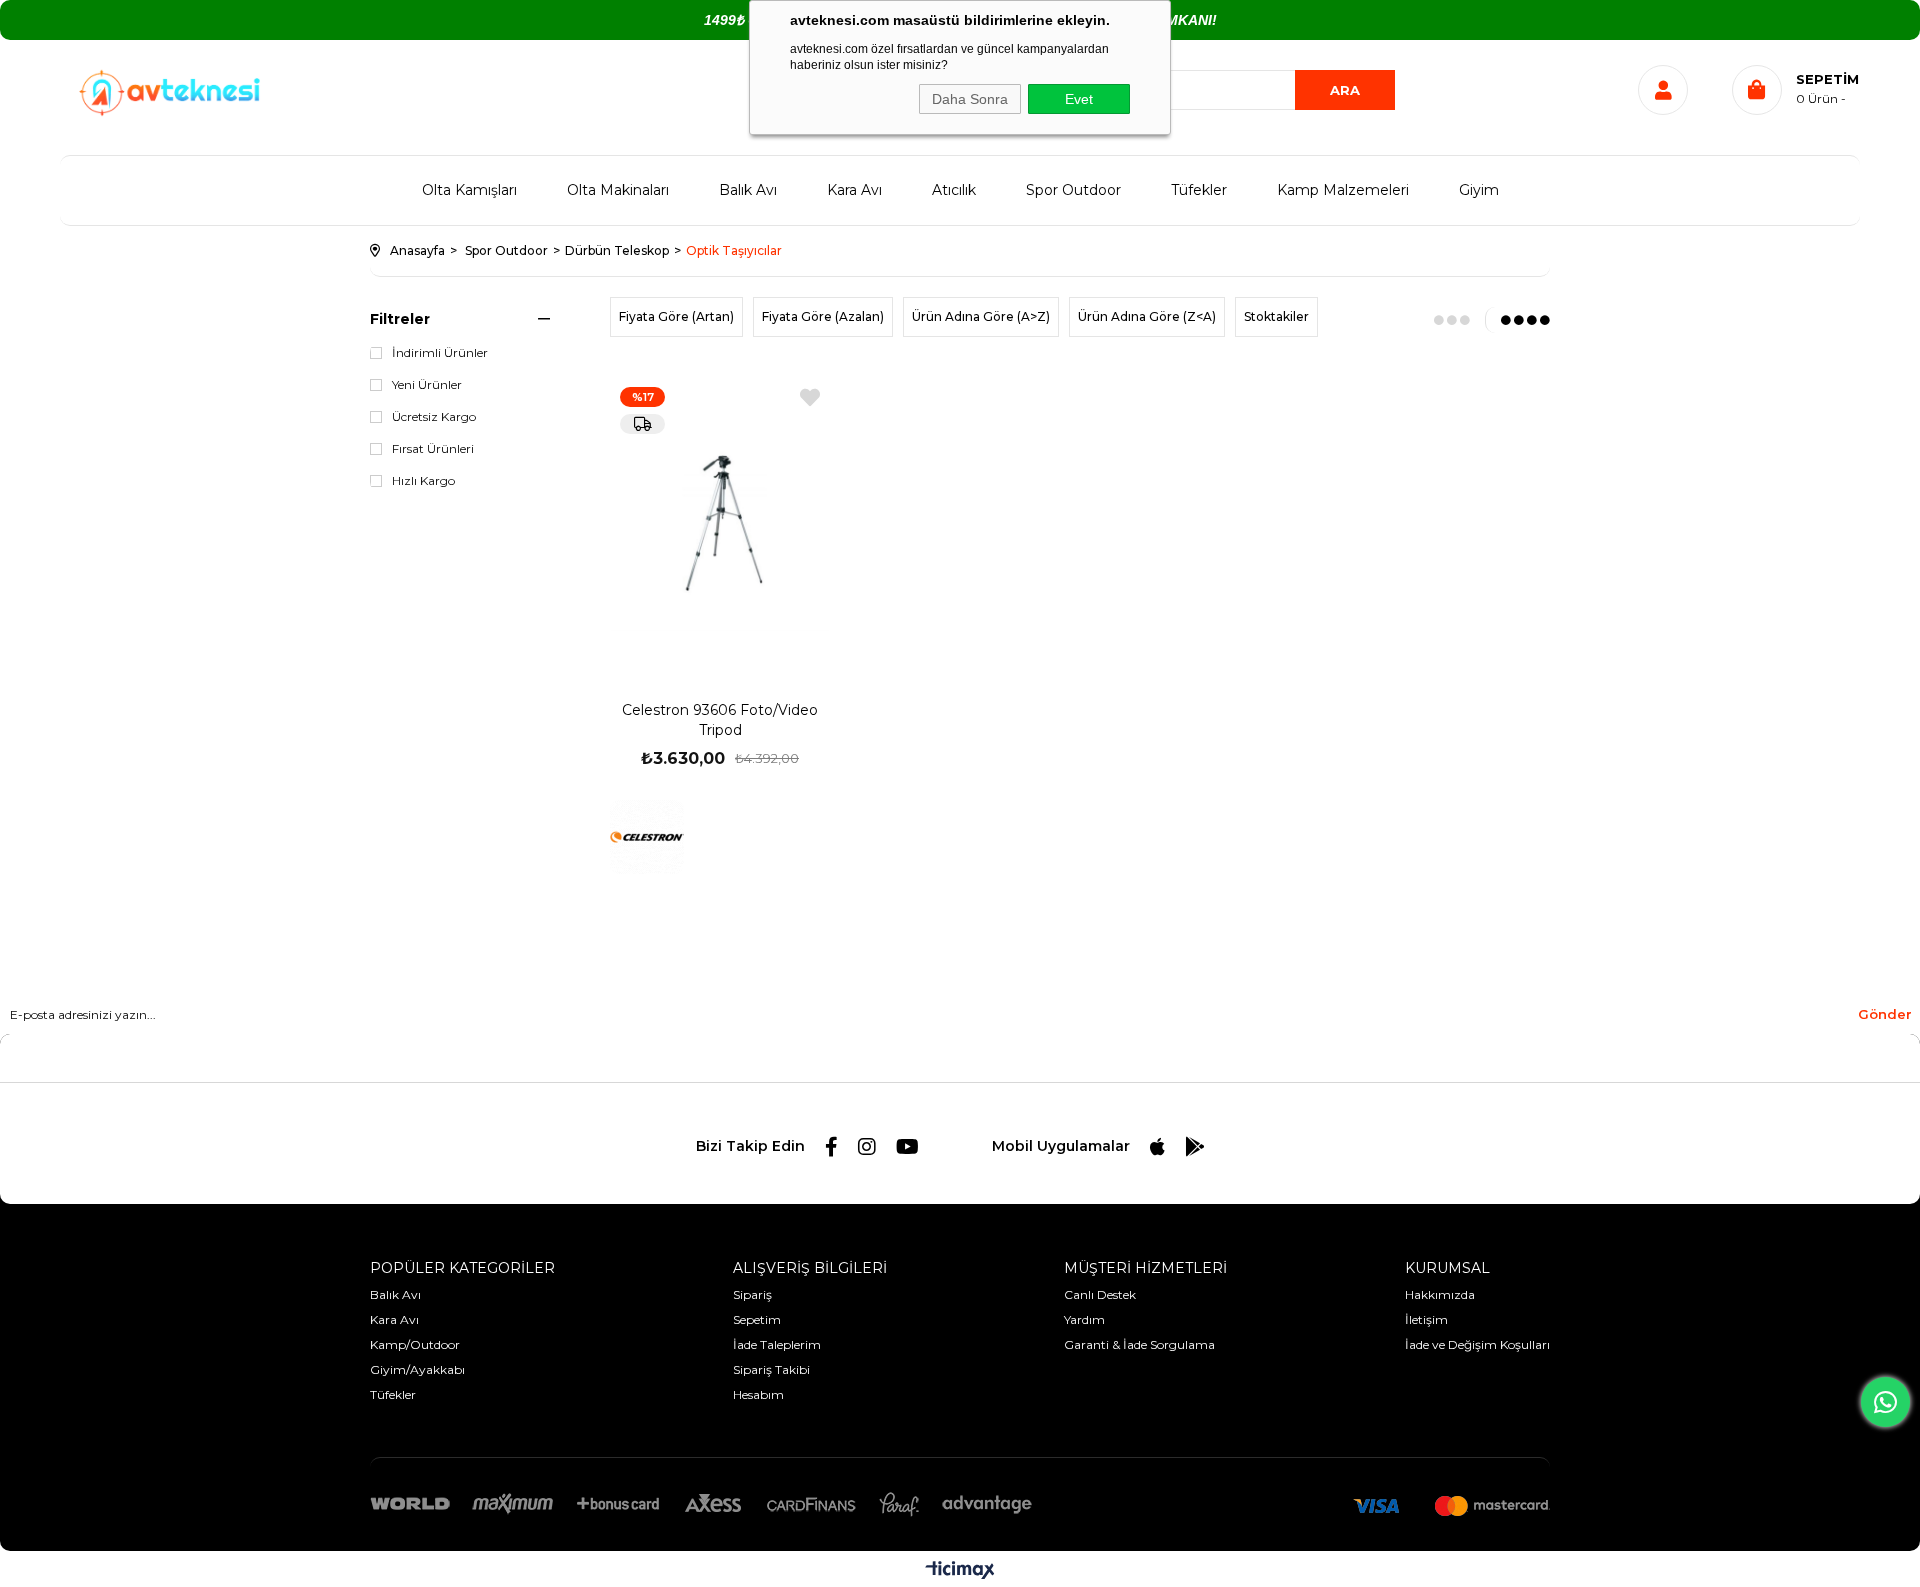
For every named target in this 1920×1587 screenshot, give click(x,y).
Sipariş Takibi (771, 1369)
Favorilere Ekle (810, 397)
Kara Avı (854, 190)
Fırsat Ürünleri (433, 449)
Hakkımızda (1440, 1294)
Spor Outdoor (1073, 190)
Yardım (1084, 1319)
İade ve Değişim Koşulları (1477, 1344)
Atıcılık (954, 190)
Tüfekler (1199, 190)
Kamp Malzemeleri (1343, 190)
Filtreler (400, 319)
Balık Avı (748, 190)
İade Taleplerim (777, 1344)
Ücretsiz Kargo (434, 417)
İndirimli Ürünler (440, 353)
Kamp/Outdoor (415, 1344)
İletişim (1426, 1319)
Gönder (1885, 1014)
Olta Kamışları (469, 190)
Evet (1079, 99)
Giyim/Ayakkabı (417, 1369)
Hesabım (758, 1394)
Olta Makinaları (618, 190)
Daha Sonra (970, 99)
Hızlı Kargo (423, 481)
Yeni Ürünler (427, 385)
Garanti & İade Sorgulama (1139, 1344)
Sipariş (752, 1294)
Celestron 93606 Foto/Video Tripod (720, 720)
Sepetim (757, 1319)
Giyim (1479, 190)
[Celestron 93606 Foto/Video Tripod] (720, 521)
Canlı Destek (1100, 1294)
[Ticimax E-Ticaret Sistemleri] (960, 1571)
